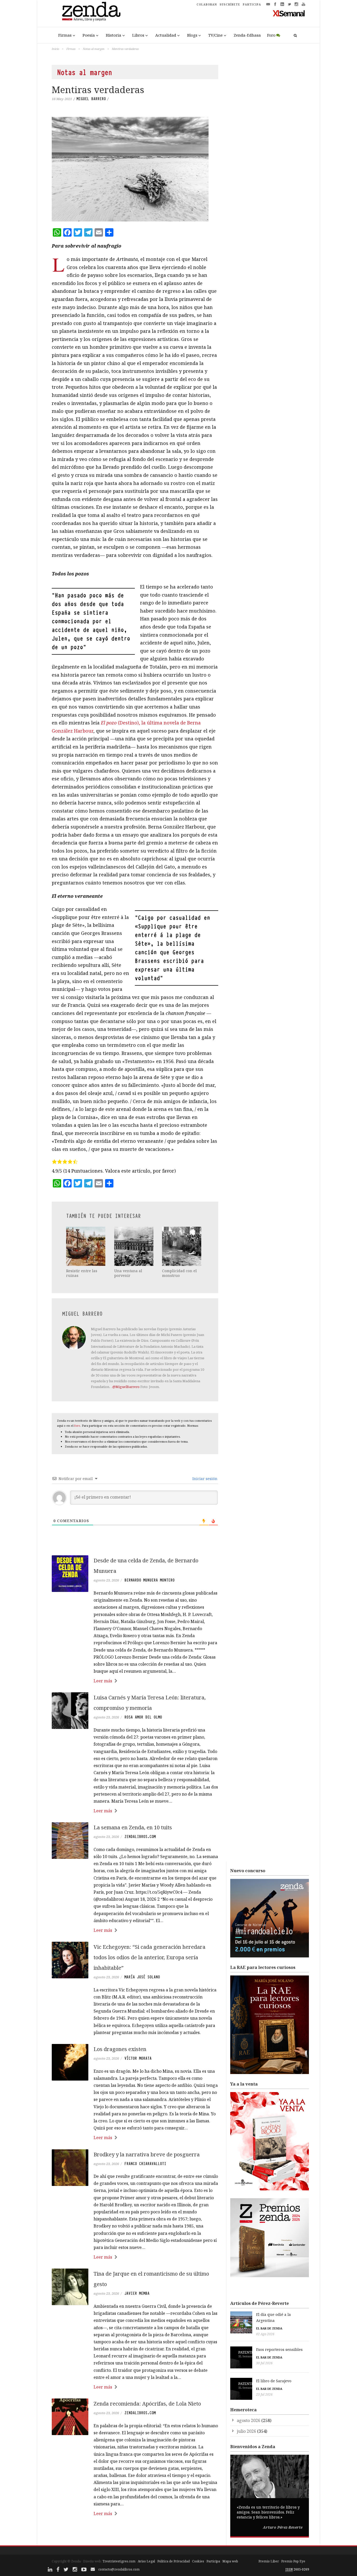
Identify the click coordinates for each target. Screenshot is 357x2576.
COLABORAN (207, 4)
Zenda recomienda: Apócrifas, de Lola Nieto (147, 2404)
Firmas (65, 35)
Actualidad (166, 35)
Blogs (192, 35)
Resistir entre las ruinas (82, 1273)
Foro (271, 35)
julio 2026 (246, 2431)
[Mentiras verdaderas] (135, 169)
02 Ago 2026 (265, 2334)
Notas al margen (94, 49)
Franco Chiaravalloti (145, 2164)
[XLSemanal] (289, 13)
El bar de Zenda (269, 2328)
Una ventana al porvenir (128, 1273)
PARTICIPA (252, 4)
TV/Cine (215, 35)
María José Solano (142, 1977)
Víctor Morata (138, 2058)
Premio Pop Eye (293, 2561)
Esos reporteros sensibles (279, 2349)
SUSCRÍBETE (230, 4)
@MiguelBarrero (126, 1387)
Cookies (198, 2561)
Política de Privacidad (174, 2561)
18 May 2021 (62, 99)
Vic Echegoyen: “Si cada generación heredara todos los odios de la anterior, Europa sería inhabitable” (149, 1957)
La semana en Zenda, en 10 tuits (133, 1827)
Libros (138, 35)
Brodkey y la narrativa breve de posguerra (147, 2154)
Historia (114, 35)
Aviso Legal (146, 2561)
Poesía (89, 35)
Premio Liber (269, 2561)
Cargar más (135, 2533)
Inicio (55, 49)
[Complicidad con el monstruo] (182, 1246)
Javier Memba (137, 2293)
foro (77, 1426)
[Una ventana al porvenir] (134, 1246)
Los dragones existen (120, 2049)
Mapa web (230, 2561)
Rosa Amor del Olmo (143, 1717)
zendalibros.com (140, 1837)
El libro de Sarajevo (274, 2381)
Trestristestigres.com (119, 2561)
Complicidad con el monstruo (179, 1273)
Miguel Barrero (91, 99)
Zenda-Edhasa (247, 35)
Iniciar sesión (204, 1479)
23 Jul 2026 (264, 2394)
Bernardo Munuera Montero (149, 1580)
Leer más (103, 1681)
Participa (213, 2561)
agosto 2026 (249, 2420)
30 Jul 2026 (264, 2363)
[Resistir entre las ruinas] (86, 1246)
